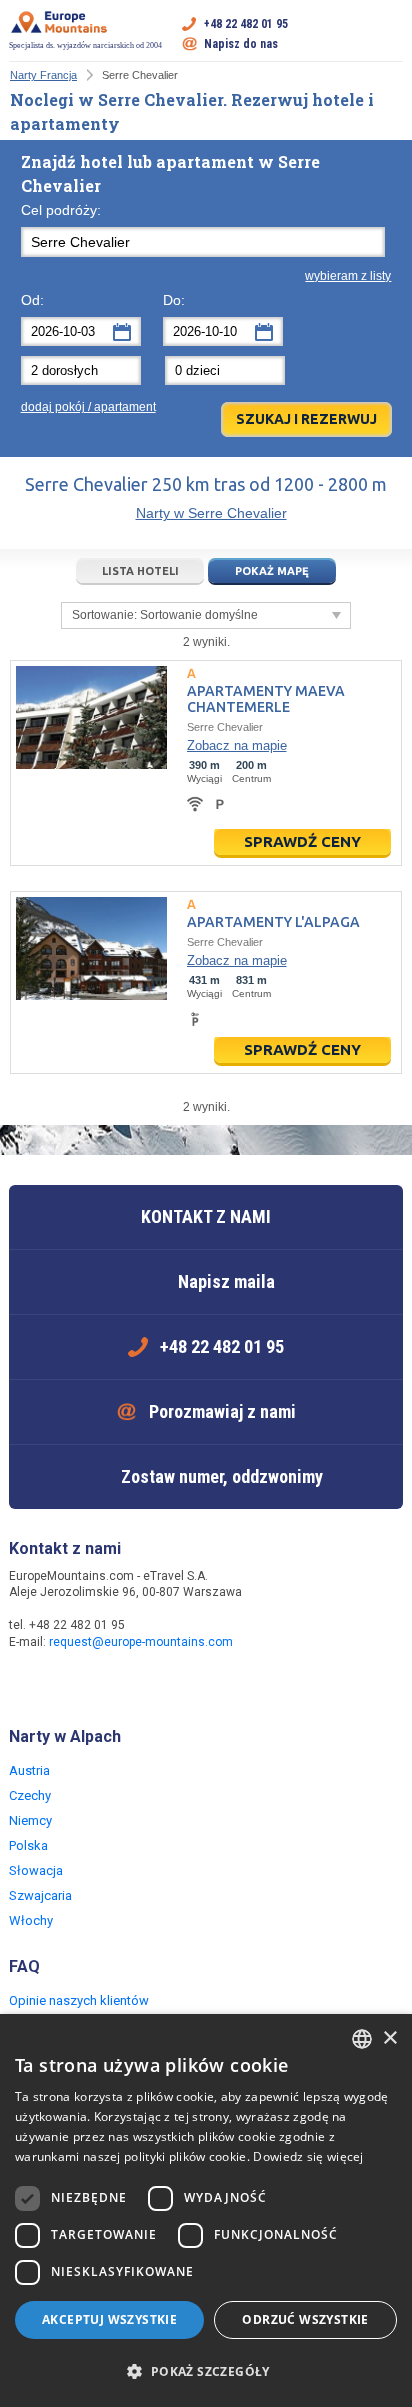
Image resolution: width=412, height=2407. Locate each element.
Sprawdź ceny (302, 841)
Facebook (27, 1685)
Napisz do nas (241, 44)
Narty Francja (43, 75)
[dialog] (206, 2210)
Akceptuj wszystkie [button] (109, 2319)
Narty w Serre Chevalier (211, 513)
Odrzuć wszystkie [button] (305, 2319)
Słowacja (36, 1870)
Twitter (67, 1685)
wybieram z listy (348, 276)
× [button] (389, 2038)
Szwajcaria (40, 1895)
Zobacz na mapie (237, 745)
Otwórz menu (388, 34)
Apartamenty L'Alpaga (273, 922)
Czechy (30, 1795)
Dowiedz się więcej (308, 2156)
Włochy (31, 1920)
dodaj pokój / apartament (88, 407)
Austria (29, 1770)
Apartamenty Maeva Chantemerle (266, 699)
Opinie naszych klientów (79, 2000)
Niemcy (30, 1820)
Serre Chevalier (225, 727)
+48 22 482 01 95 (246, 24)
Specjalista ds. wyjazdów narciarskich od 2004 (85, 45)
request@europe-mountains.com (141, 1642)
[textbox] (203, 242)
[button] (206, 2372)
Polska (28, 1845)
